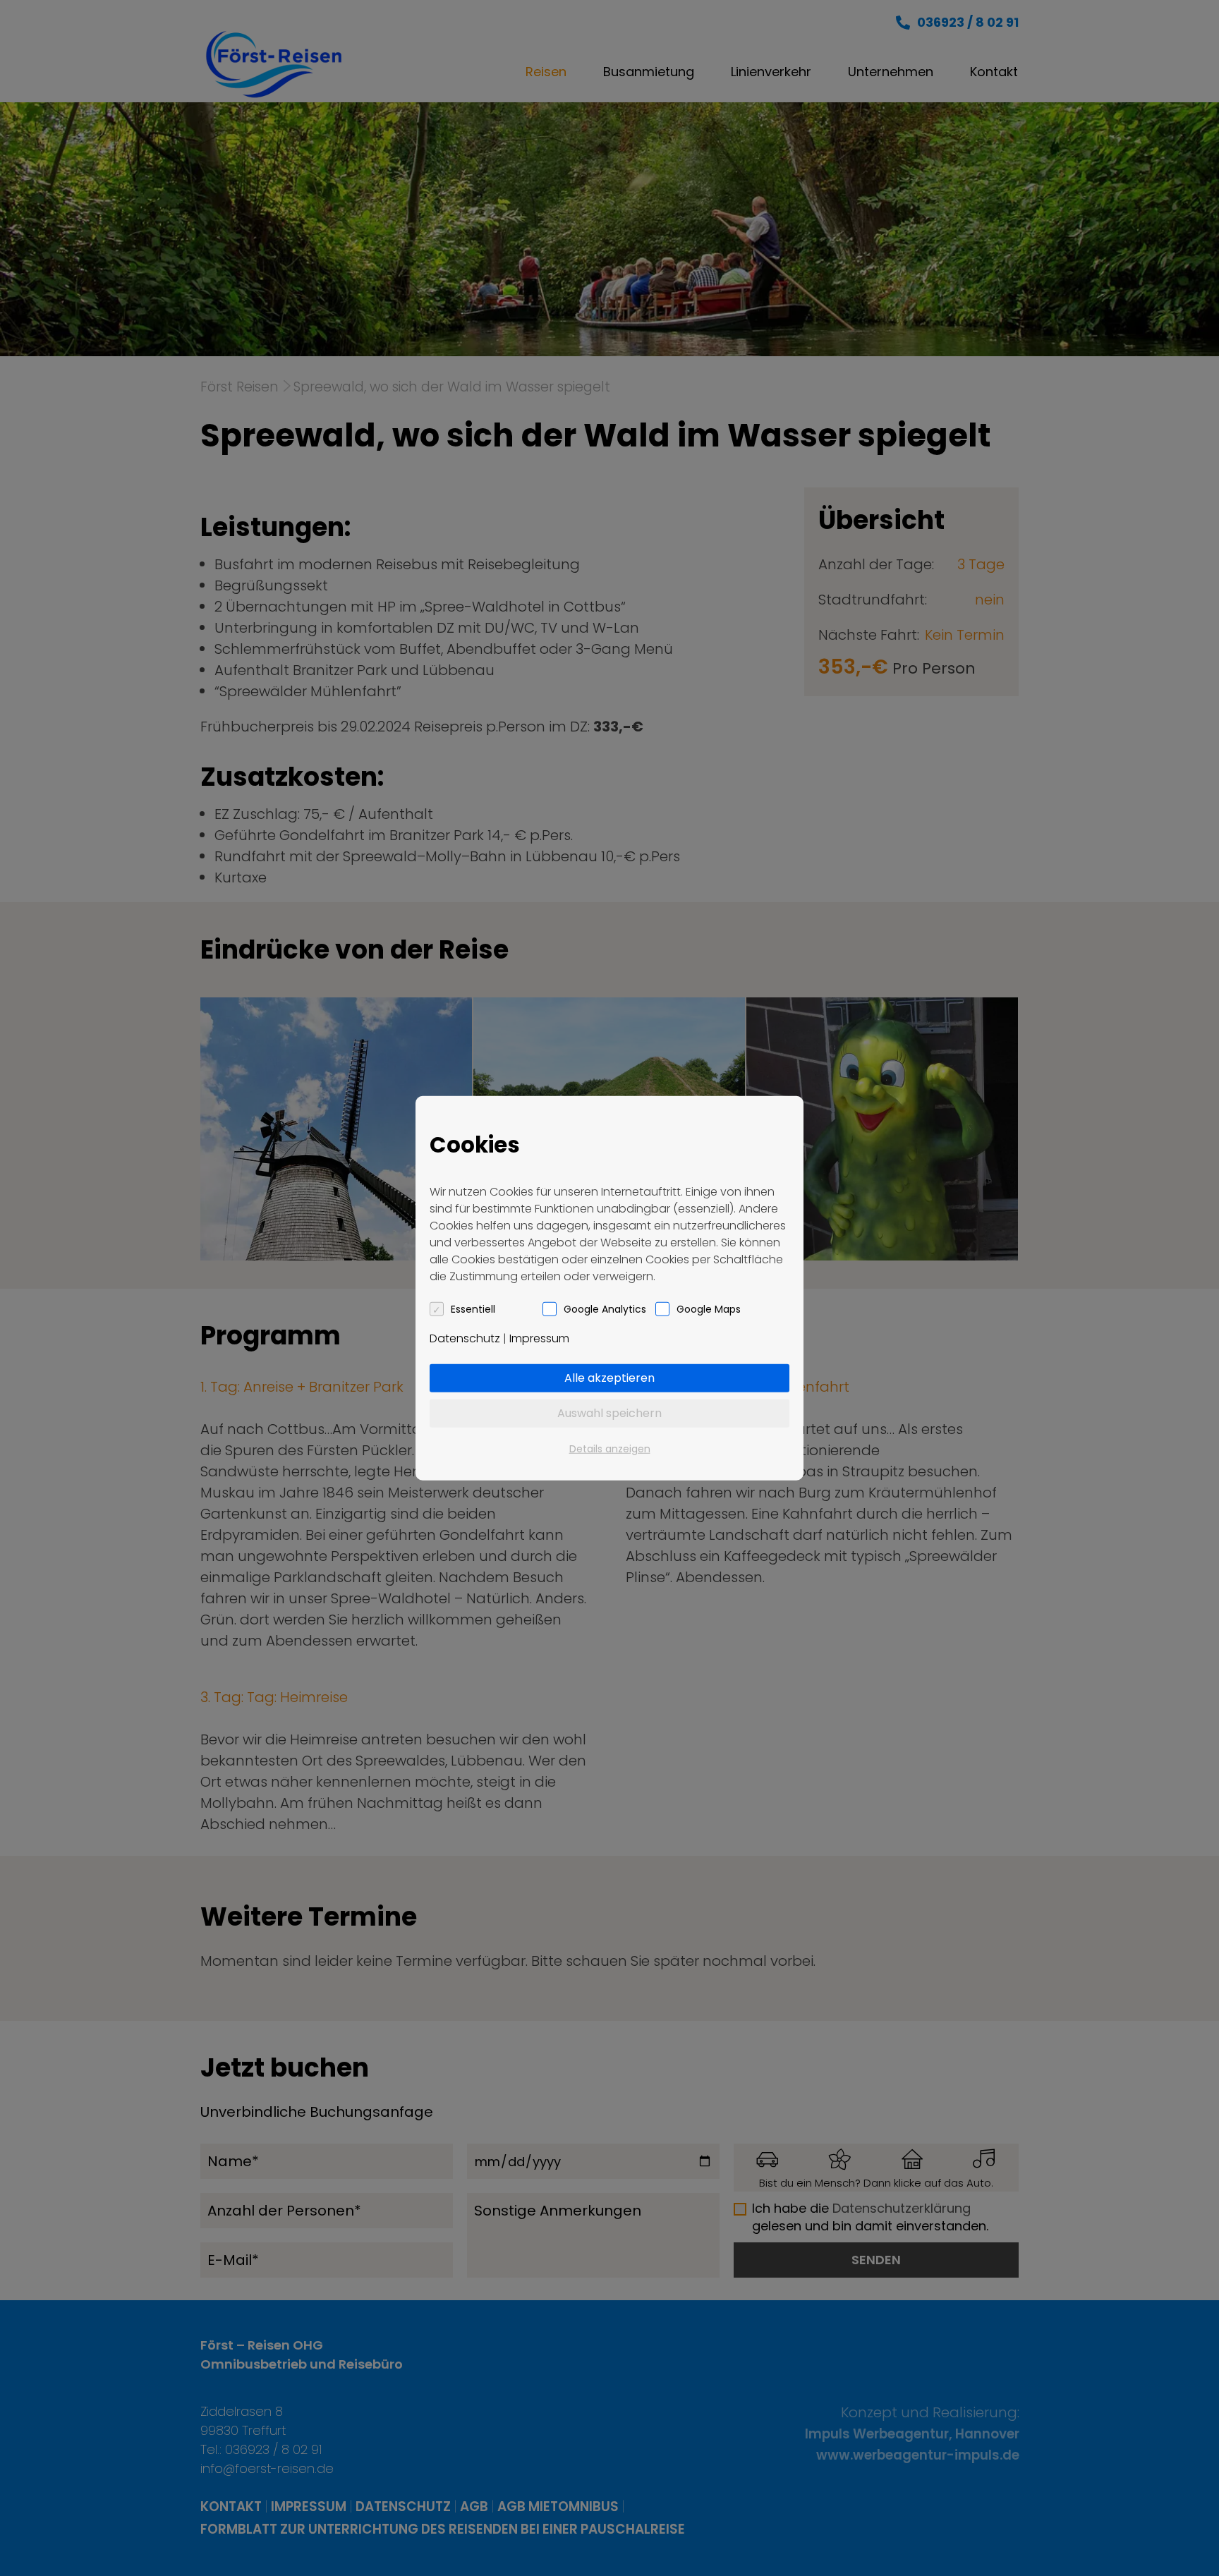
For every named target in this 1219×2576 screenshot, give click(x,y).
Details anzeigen (610, 1448)
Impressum (539, 1338)
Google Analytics (605, 1308)
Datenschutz (465, 1338)
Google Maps (709, 1308)
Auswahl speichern (609, 1412)
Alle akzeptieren (609, 1377)
